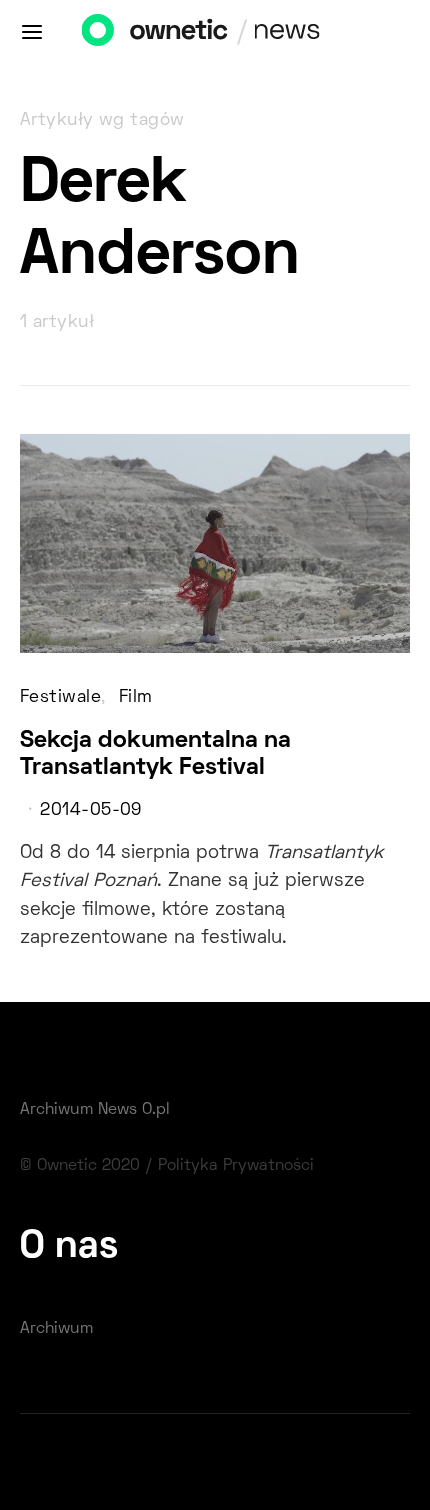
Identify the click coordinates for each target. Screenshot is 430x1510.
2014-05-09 (90, 811)
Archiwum (56, 1329)
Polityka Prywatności (236, 1166)
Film (136, 698)
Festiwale (60, 698)
